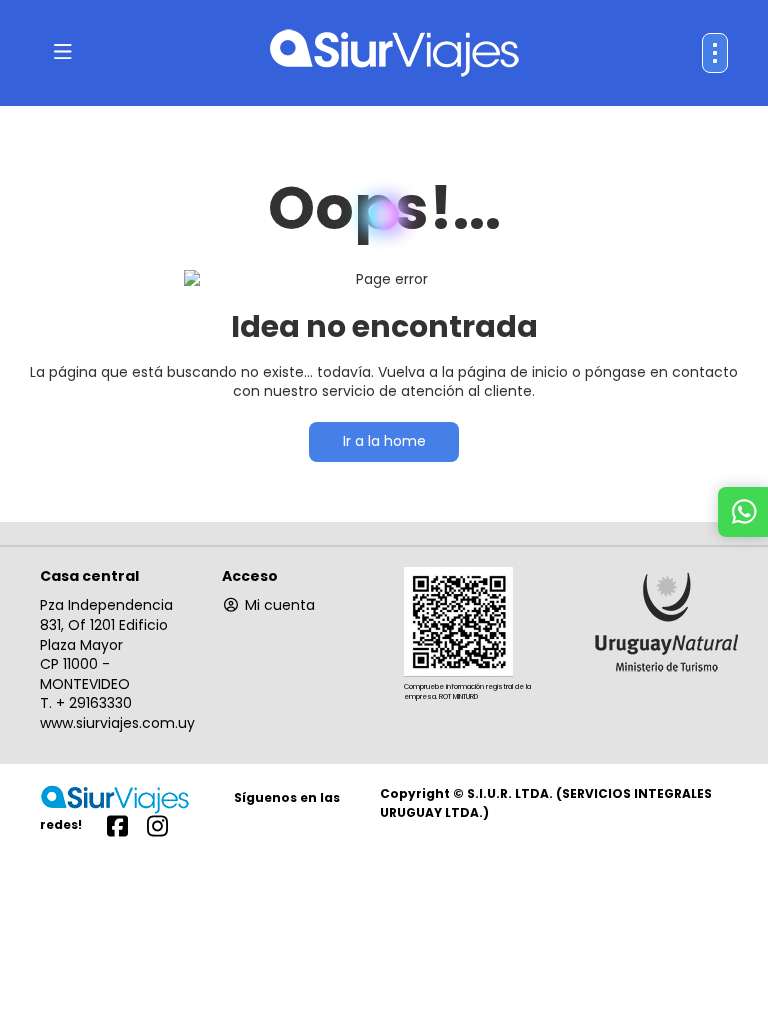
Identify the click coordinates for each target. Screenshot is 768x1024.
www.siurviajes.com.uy (117, 723)
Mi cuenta (280, 605)
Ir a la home (384, 441)
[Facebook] (117, 824)
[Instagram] (157, 824)
